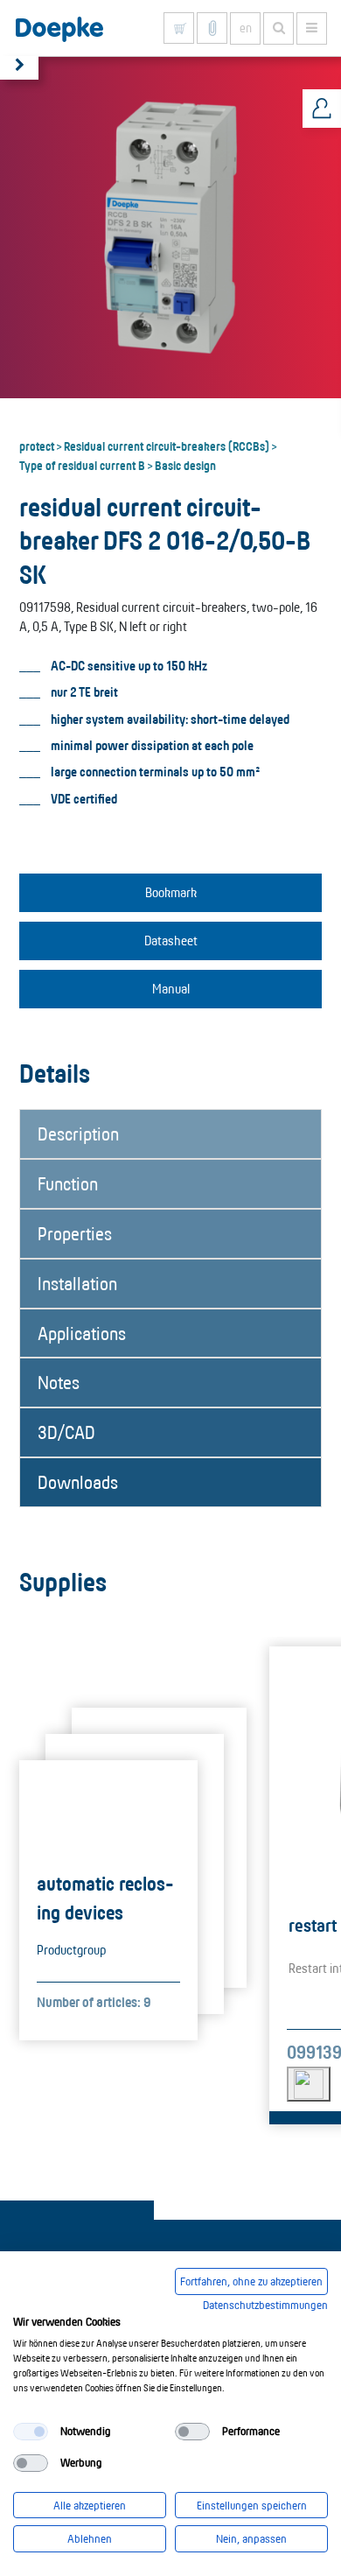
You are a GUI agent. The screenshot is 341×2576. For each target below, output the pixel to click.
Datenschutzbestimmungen (265, 2305)
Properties (75, 1233)
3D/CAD (66, 1432)
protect (37, 446)
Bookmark (171, 892)
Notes (59, 1382)
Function (68, 1183)
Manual (171, 989)
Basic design (185, 465)
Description (78, 1134)
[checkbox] (31, 2432)
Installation (77, 1283)
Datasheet (171, 941)
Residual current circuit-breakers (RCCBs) (167, 446)
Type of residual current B (82, 465)
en (246, 28)
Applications (82, 1333)
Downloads (78, 1482)
